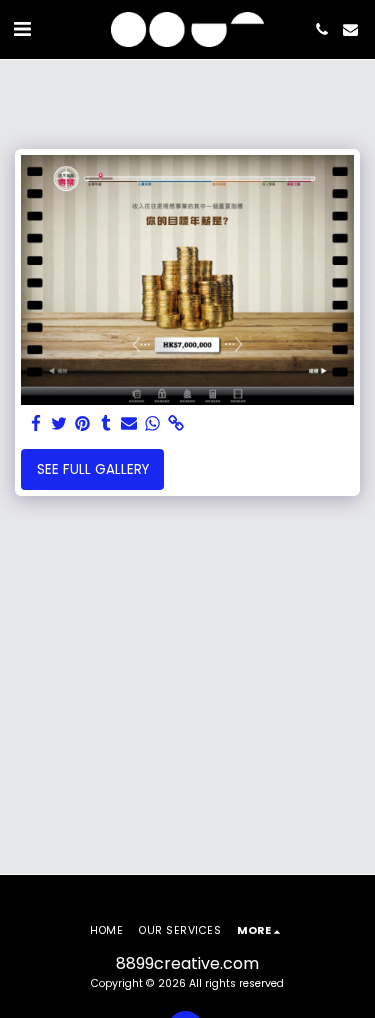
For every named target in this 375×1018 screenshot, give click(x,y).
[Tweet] (59, 424)
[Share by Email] (129, 424)
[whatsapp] (152, 424)
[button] (22, 29)
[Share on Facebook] (36, 424)
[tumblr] (105, 424)
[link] (175, 424)
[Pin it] (82, 424)
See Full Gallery (93, 469)
